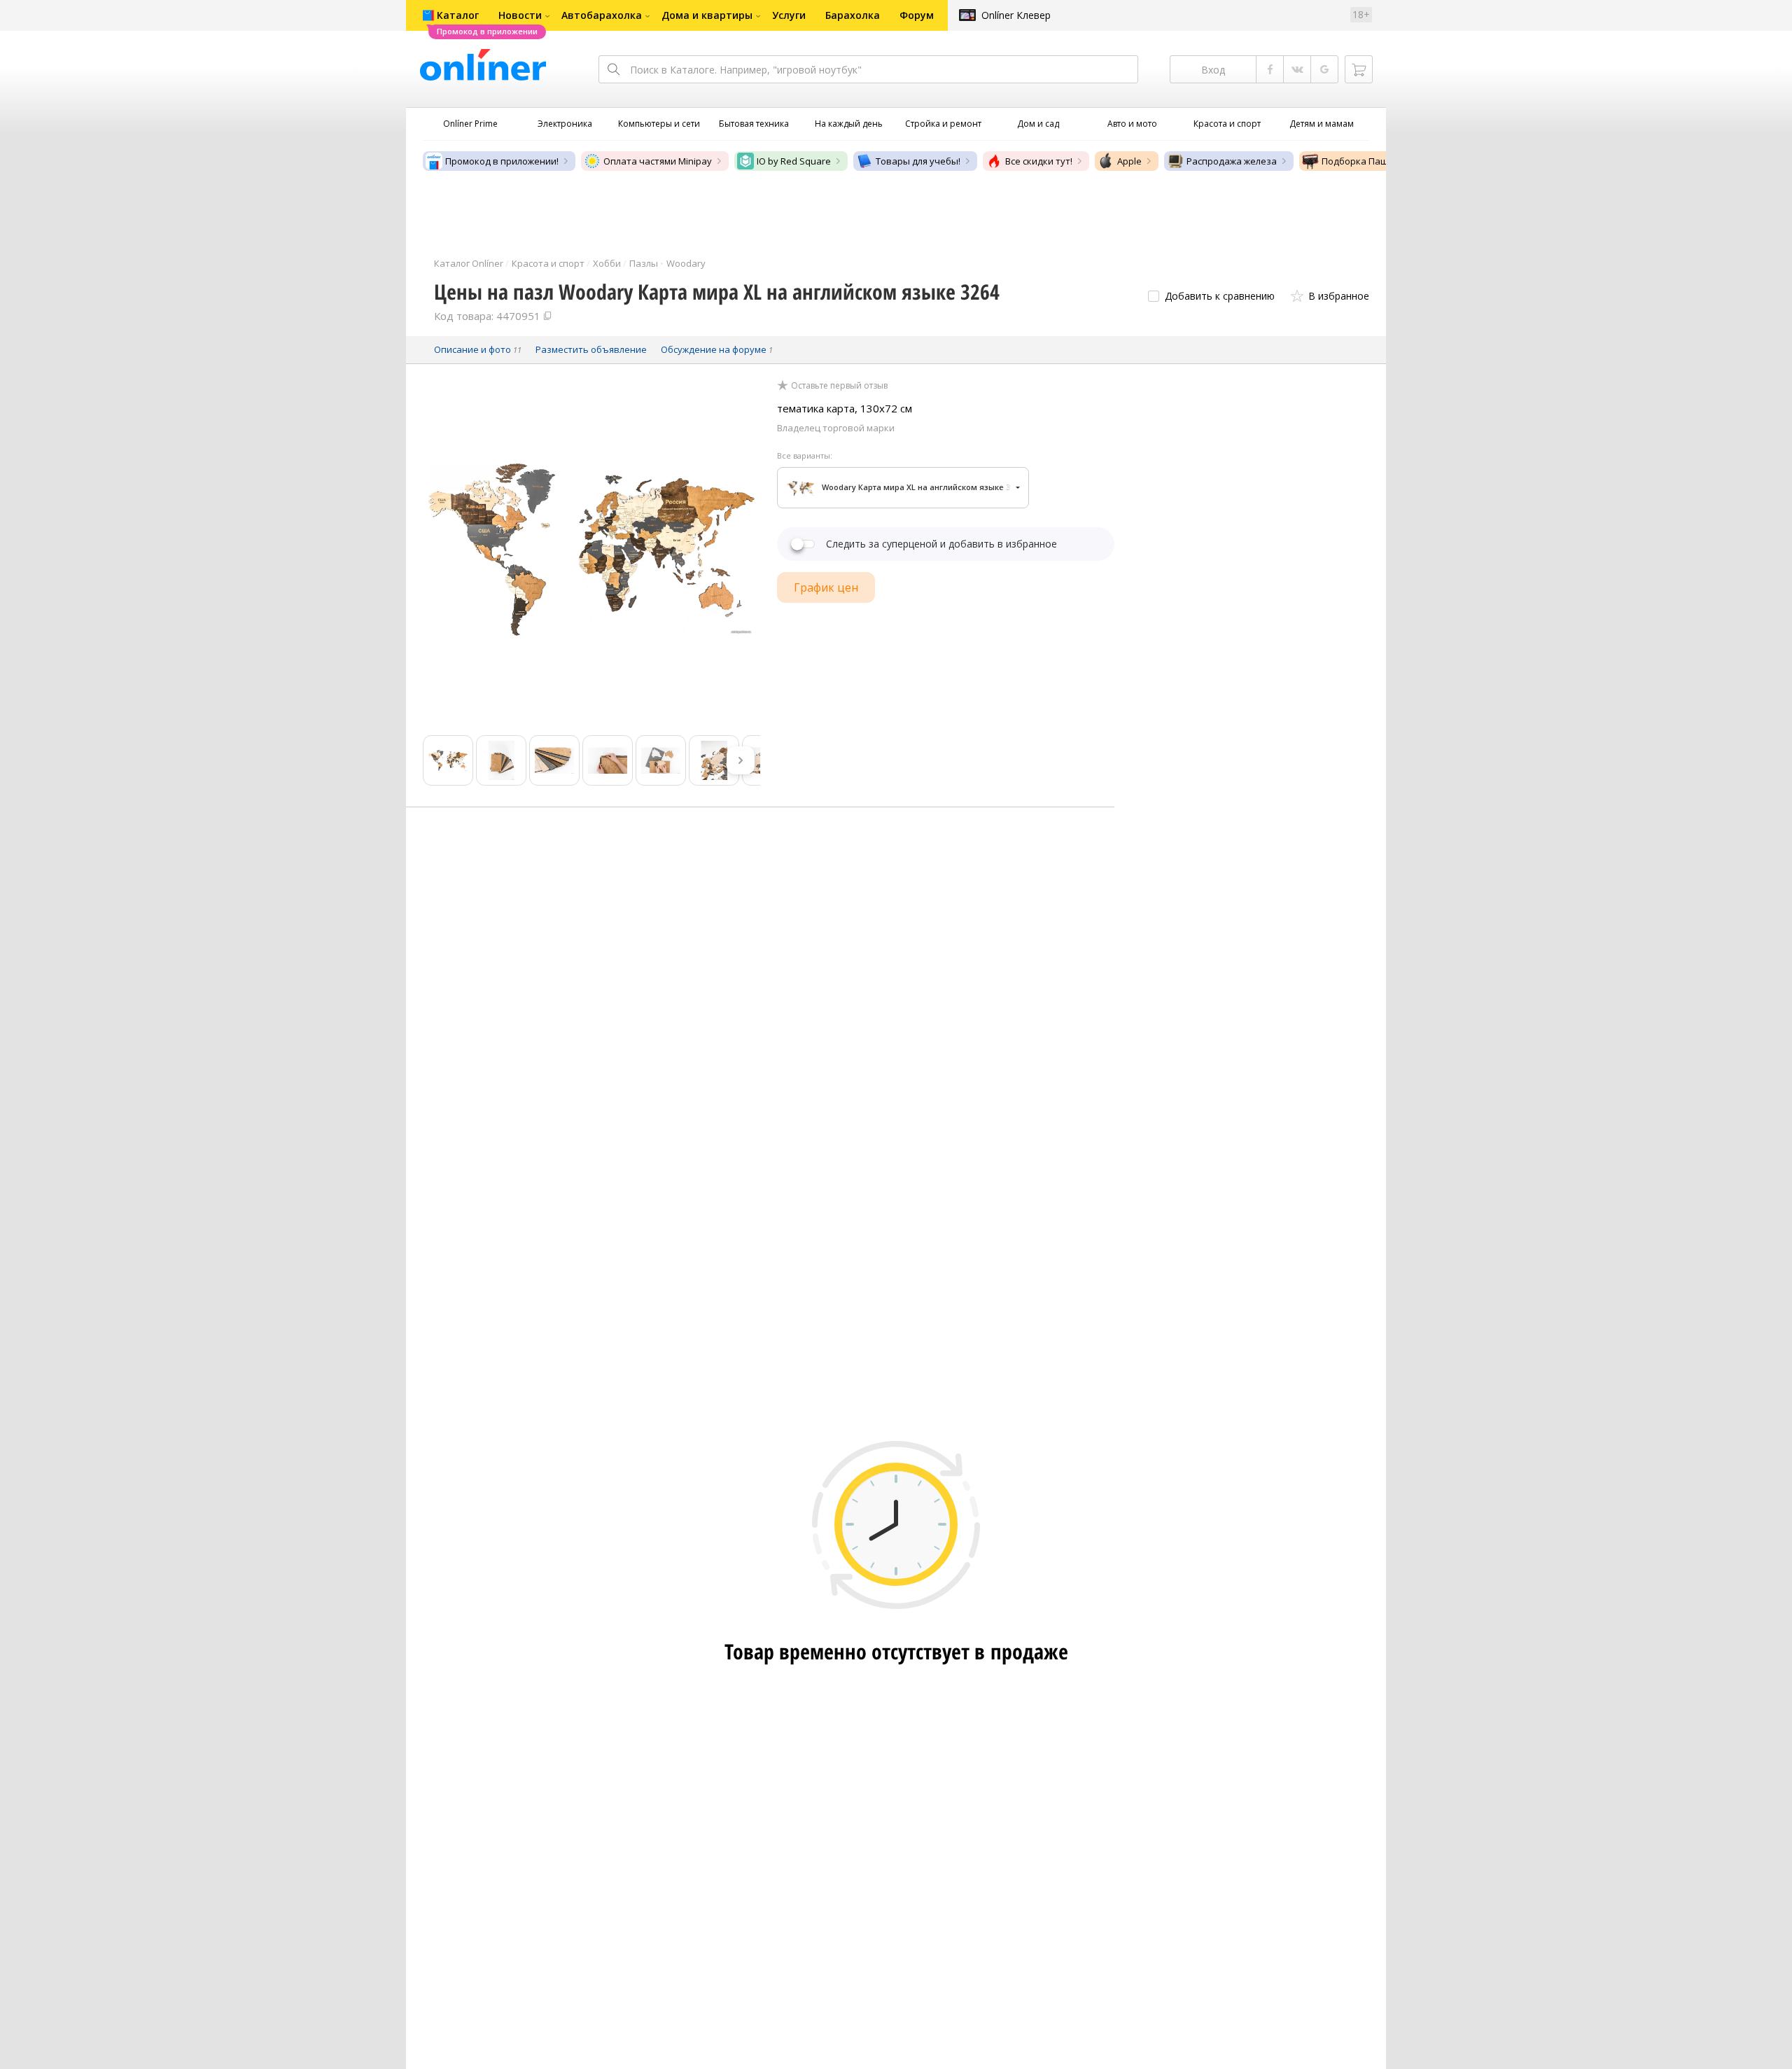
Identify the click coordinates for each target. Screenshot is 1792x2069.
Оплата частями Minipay (658, 161)
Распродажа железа (1232, 161)
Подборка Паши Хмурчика (1381, 161)
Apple (1129, 161)
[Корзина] (1359, 69)
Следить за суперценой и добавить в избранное (941, 544)
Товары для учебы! (918, 161)
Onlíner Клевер (1016, 15)
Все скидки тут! (1039, 161)
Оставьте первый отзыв (839, 386)
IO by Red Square (794, 161)
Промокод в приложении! (502, 161)
